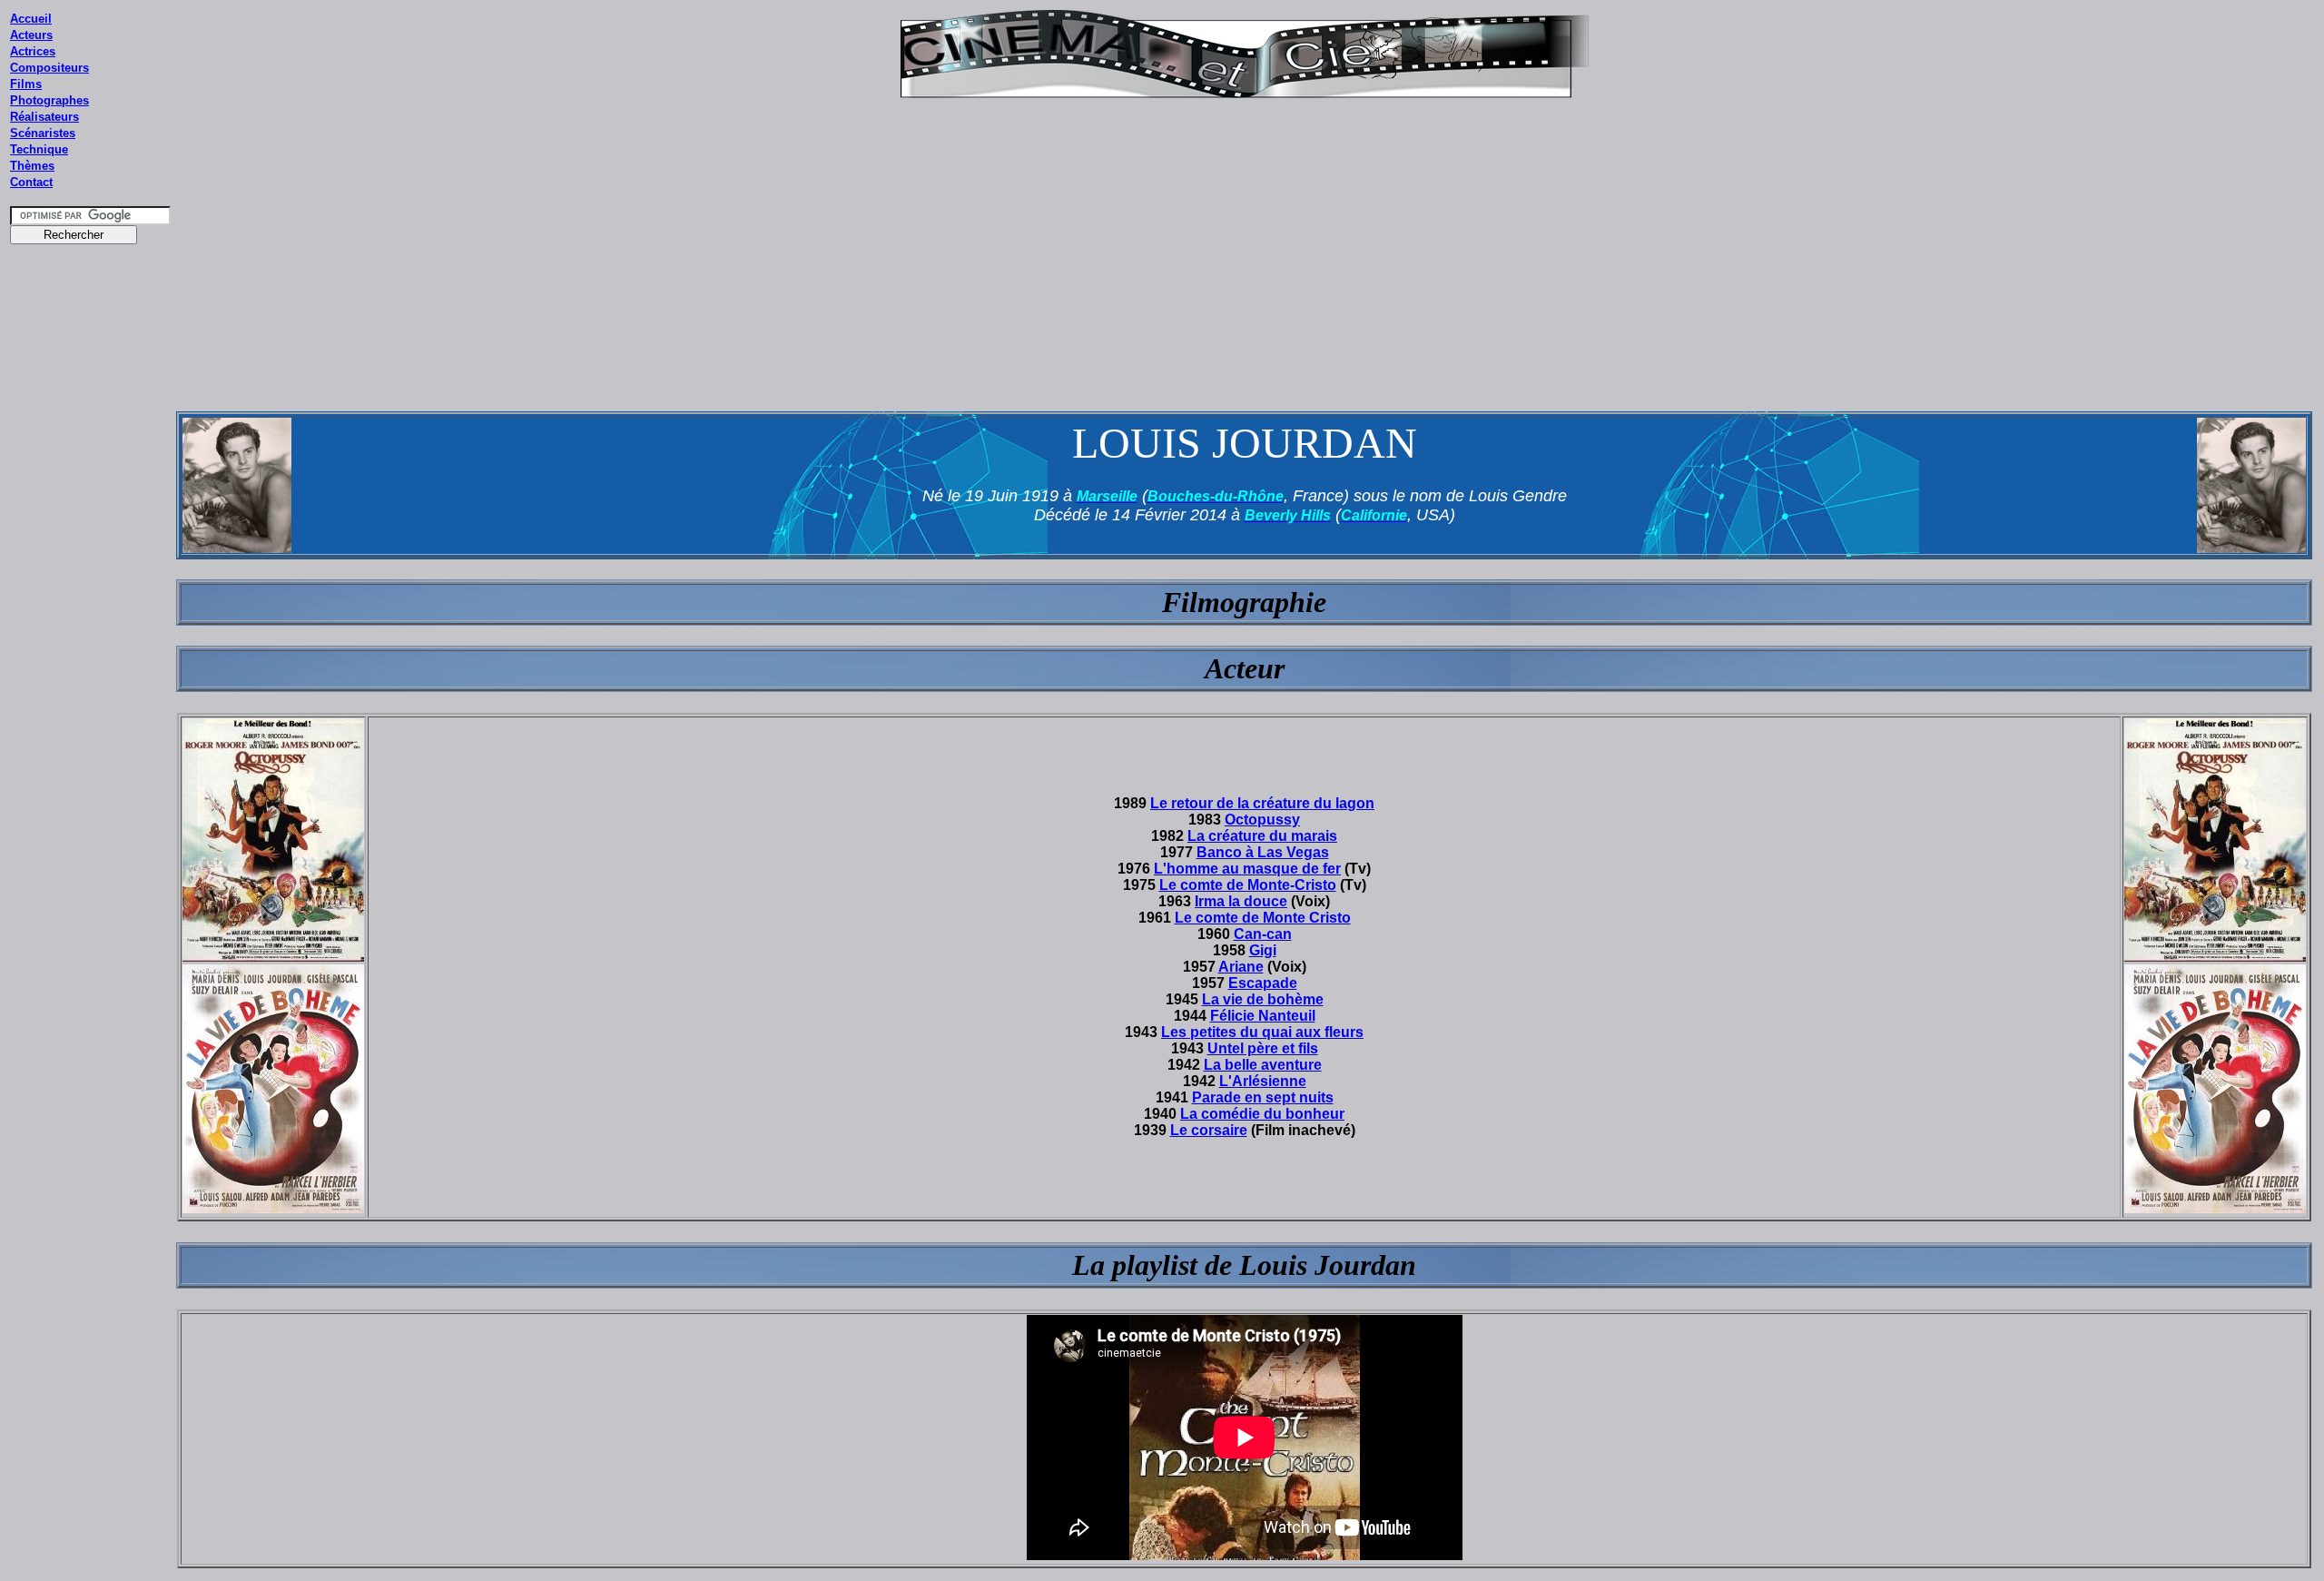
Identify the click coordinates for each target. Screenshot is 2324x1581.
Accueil (31, 19)
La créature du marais (1262, 836)
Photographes (49, 100)
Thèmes (32, 166)
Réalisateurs (44, 117)
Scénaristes (43, 133)
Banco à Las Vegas (1263, 852)
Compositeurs (49, 68)
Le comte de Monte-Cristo (1248, 885)
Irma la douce (1241, 901)
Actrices (33, 51)
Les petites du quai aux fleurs (1262, 1032)
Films (26, 84)
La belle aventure (1263, 1065)
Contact (31, 182)
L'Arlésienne (1263, 1081)
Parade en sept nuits (1263, 1097)
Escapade (1263, 983)
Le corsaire (1209, 1130)
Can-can (1263, 934)
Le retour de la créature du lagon (1262, 803)
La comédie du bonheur (1262, 1114)
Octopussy (1262, 820)
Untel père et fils (1263, 1048)
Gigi (1263, 950)
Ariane (1241, 967)
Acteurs (31, 35)
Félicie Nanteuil (1263, 1016)
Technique (39, 149)
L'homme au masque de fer (1247, 869)
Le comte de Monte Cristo (1263, 918)
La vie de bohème (1263, 999)
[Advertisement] (91, 598)
